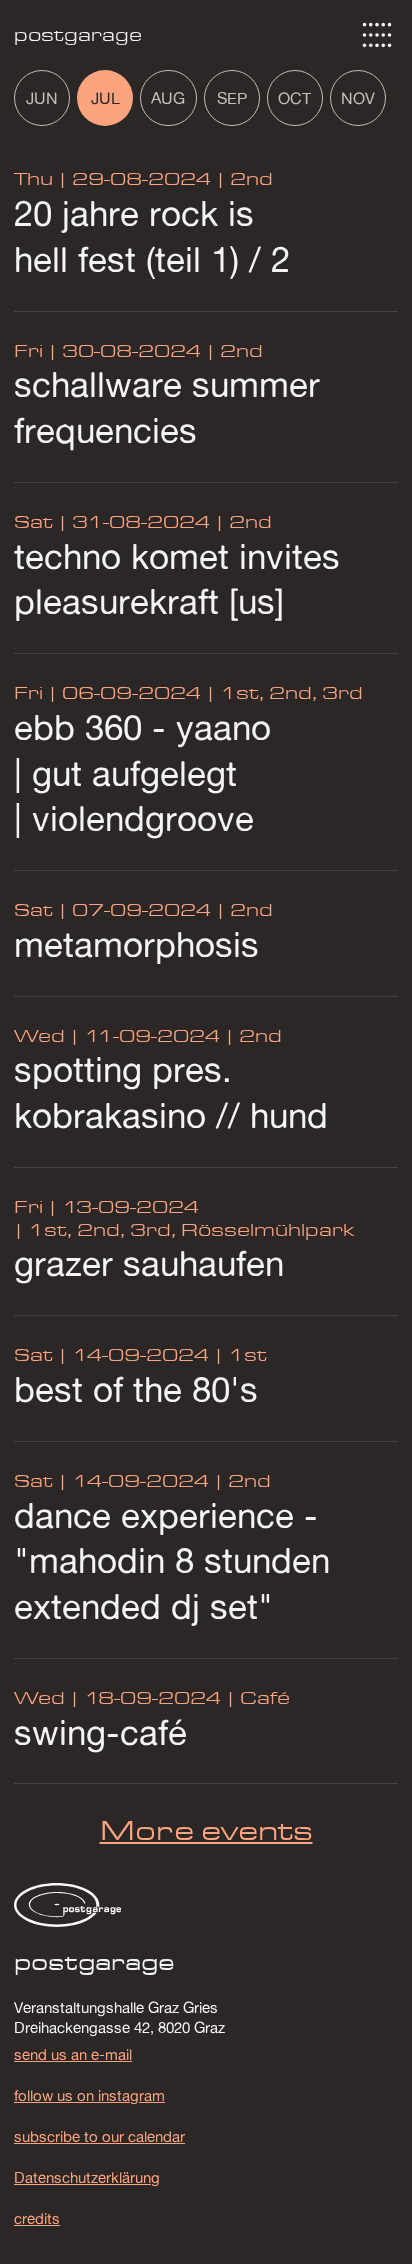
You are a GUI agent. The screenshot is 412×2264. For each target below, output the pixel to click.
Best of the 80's (136, 1389)
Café (262, 1697)
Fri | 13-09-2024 (106, 1206)
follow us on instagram (89, 2095)
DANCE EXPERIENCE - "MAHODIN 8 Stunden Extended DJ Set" (172, 1560)
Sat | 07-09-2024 (112, 909)
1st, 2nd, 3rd (289, 692)
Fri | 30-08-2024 (107, 350)
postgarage (78, 34)
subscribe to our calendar (99, 2136)
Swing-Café (100, 1732)
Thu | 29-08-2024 (112, 178)
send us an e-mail (73, 2054)
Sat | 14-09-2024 (111, 1354)
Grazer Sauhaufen (149, 1263)
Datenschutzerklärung (87, 2177)
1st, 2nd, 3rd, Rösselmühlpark (188, 1229)
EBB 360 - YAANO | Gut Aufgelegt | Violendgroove (142, 772)
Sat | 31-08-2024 (112, 521)
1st (245, 1354)
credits (37, 2218)
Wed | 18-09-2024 (117, 1697)
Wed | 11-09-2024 (117, 1035)
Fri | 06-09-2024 (107, 692)
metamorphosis (136, 944)
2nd (249, 178)
